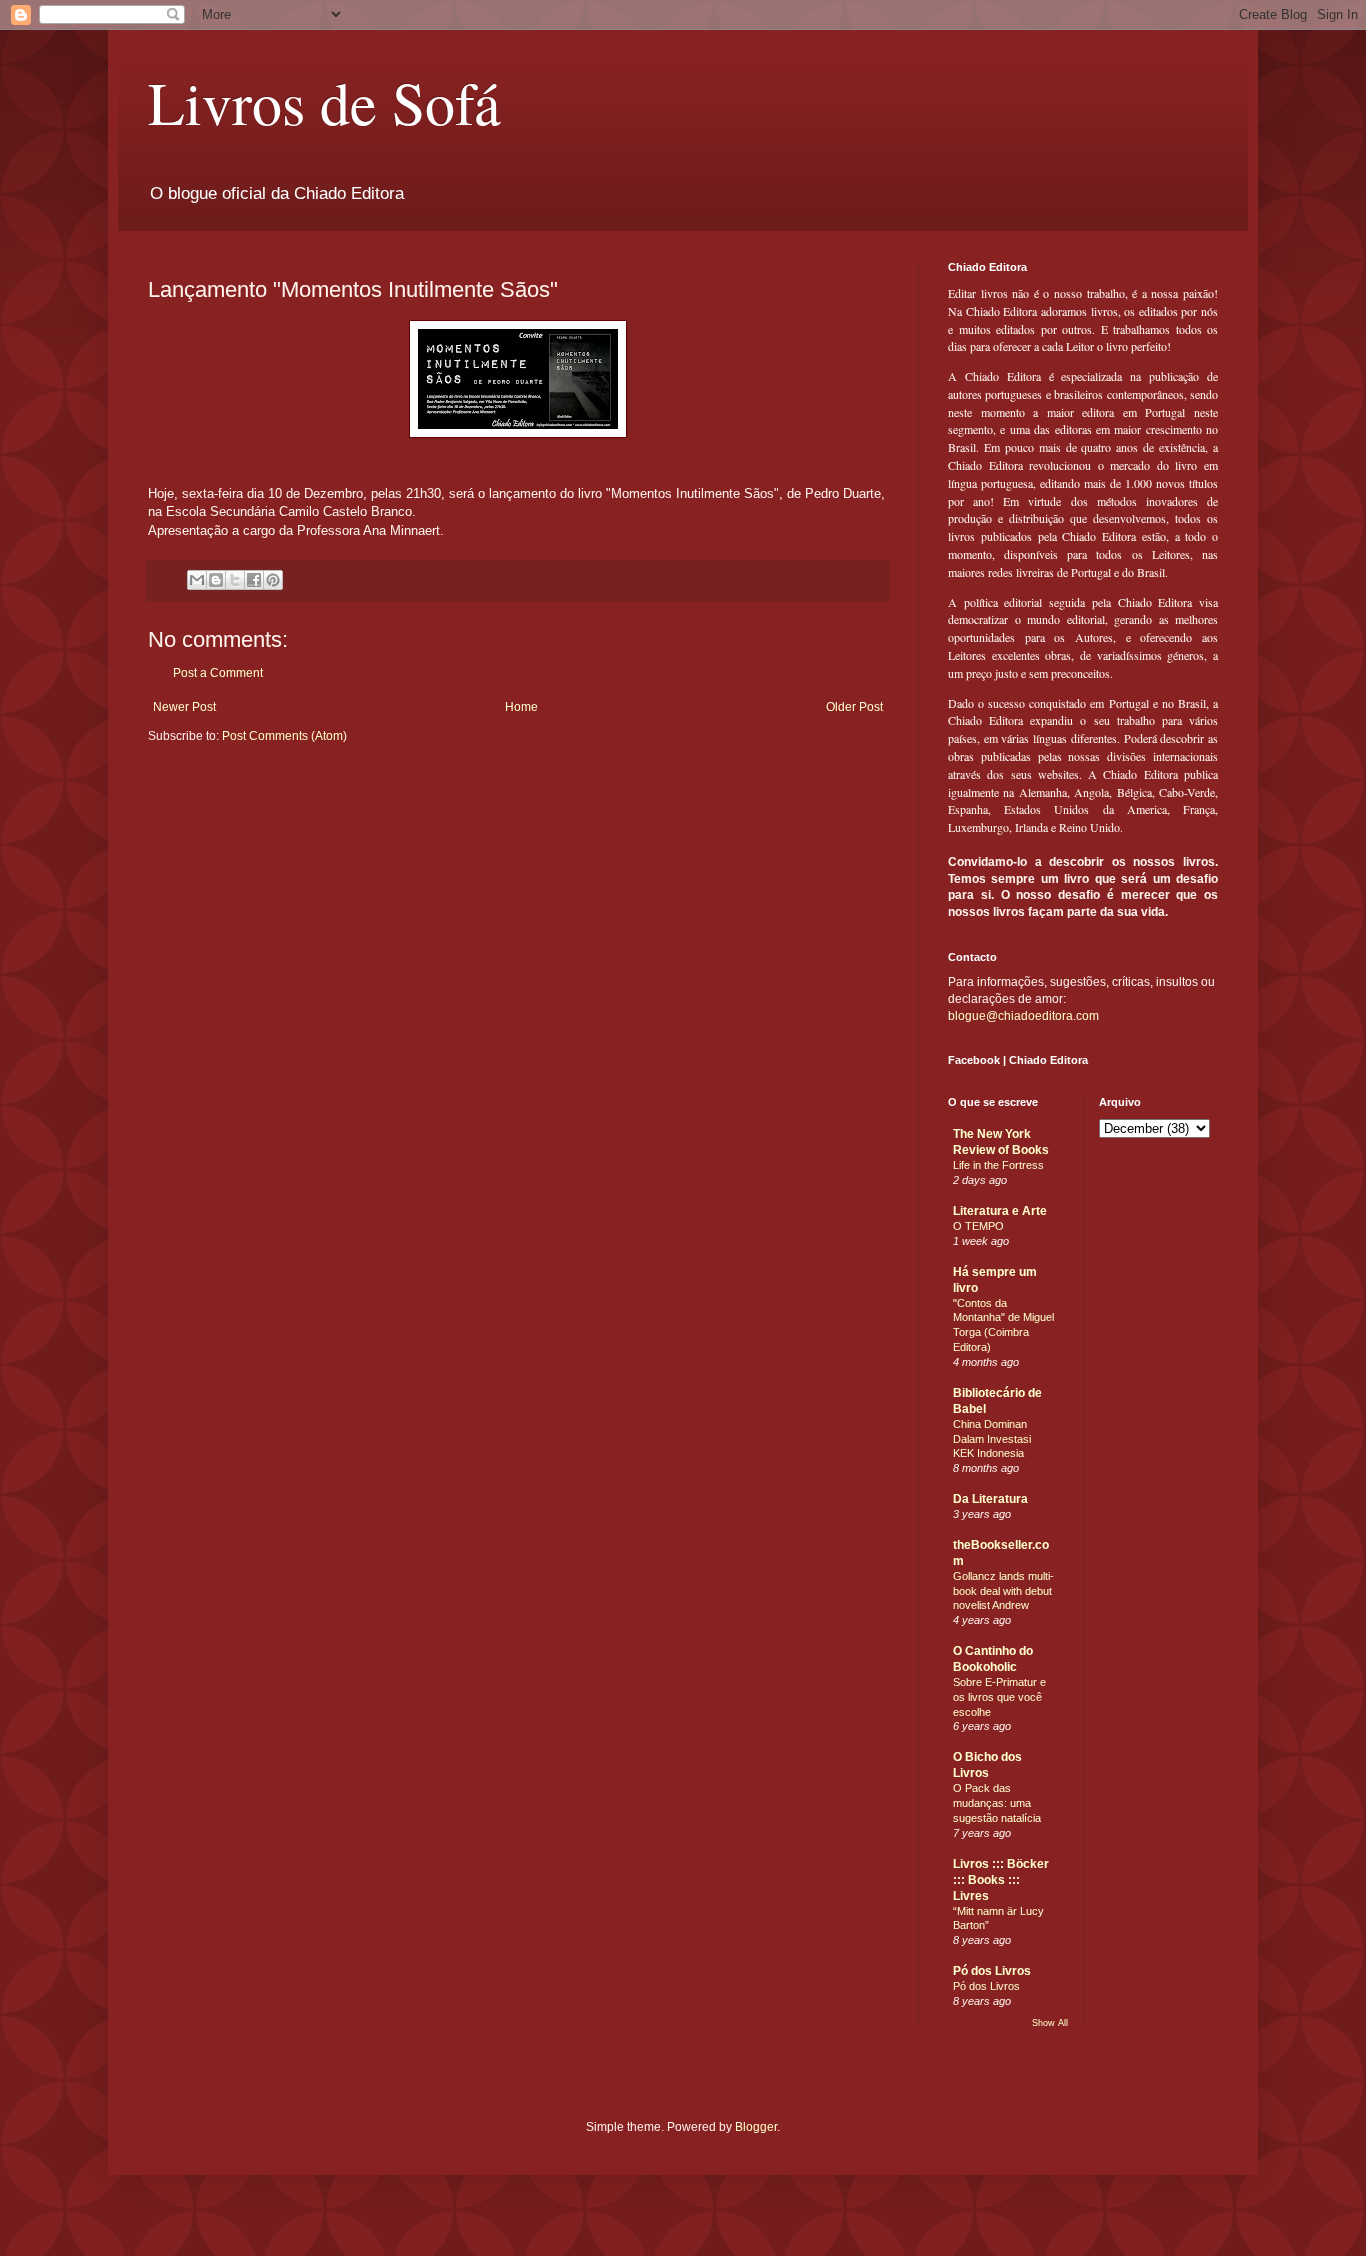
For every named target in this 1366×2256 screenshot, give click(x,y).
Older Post (854, 707)
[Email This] (197, 580)
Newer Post (184, 707)
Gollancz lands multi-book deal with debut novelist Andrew (1003, 1591)
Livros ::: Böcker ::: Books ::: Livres (1001, 1880)
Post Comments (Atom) (284, 736)
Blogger (756, 2127)
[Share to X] (235, 580)
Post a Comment (218, 673)
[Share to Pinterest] (273, 580)
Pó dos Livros (992, 1971)
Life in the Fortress (998, 1165)
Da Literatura (990, 1499)
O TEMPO (978, 1226)
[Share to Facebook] (254, 580)
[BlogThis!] (216, 580)
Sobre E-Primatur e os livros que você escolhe (999, 1697)
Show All (1050, 2023)
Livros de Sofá (324, 102)
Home (521, 707)
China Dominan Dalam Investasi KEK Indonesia (992, 1439)
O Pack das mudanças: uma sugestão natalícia (997, 1803)
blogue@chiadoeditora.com (1023, 1016)
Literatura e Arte (1000, 1211)
